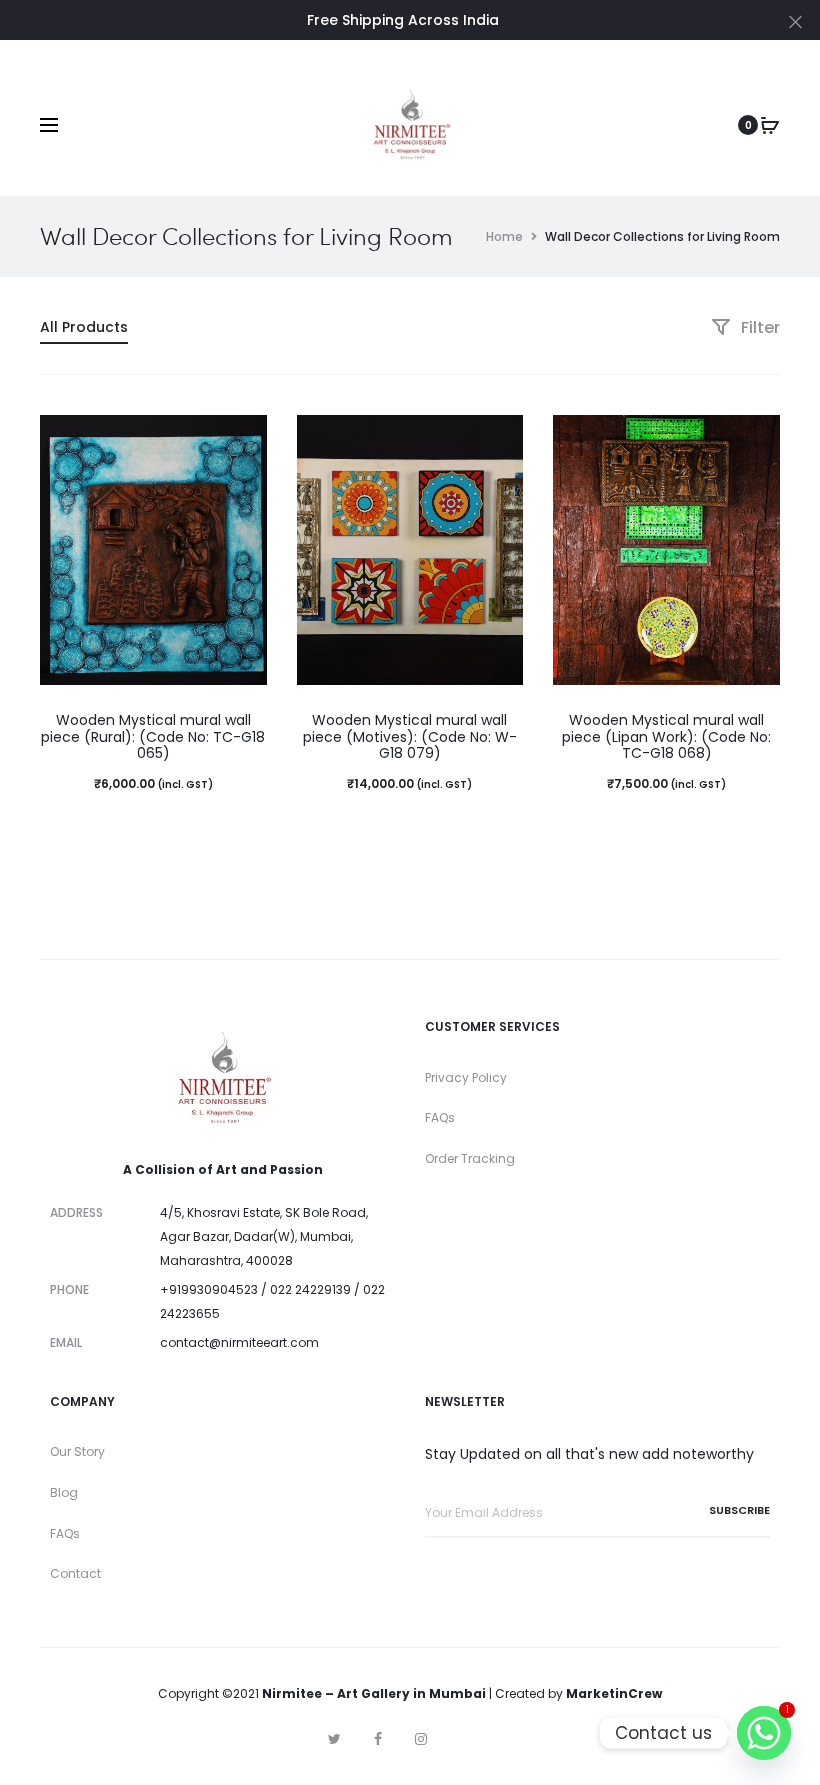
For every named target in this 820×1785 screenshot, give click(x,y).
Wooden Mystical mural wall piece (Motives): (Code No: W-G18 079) (410, 737)
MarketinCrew (614, 1693)
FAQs (440, 1117)
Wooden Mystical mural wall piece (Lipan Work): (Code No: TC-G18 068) (666, 737)
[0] (770, 125)
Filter (758, 327)
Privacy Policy (466, 1077)
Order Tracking (470, 1158)
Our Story (77, 1451)
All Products (84, 327)
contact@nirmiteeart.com (239, 1342)
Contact (75, 1573)
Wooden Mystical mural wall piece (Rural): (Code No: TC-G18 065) (153, 737)
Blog (64, 1492)
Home (504, 236)
